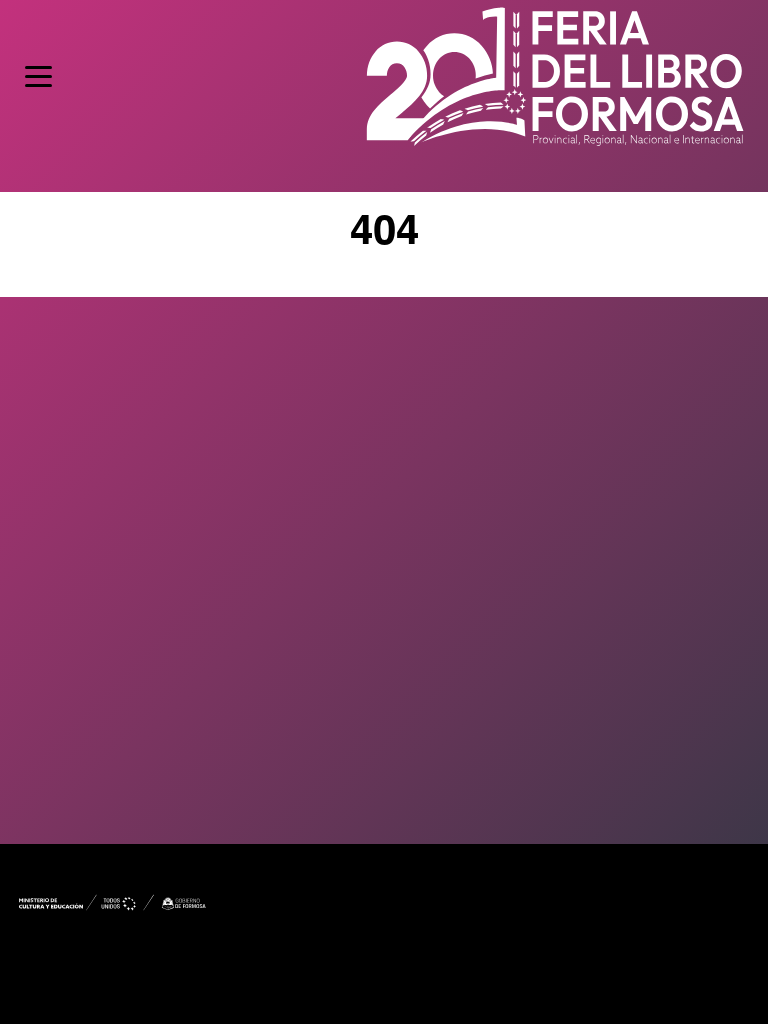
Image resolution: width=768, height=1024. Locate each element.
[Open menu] (38, 76)
